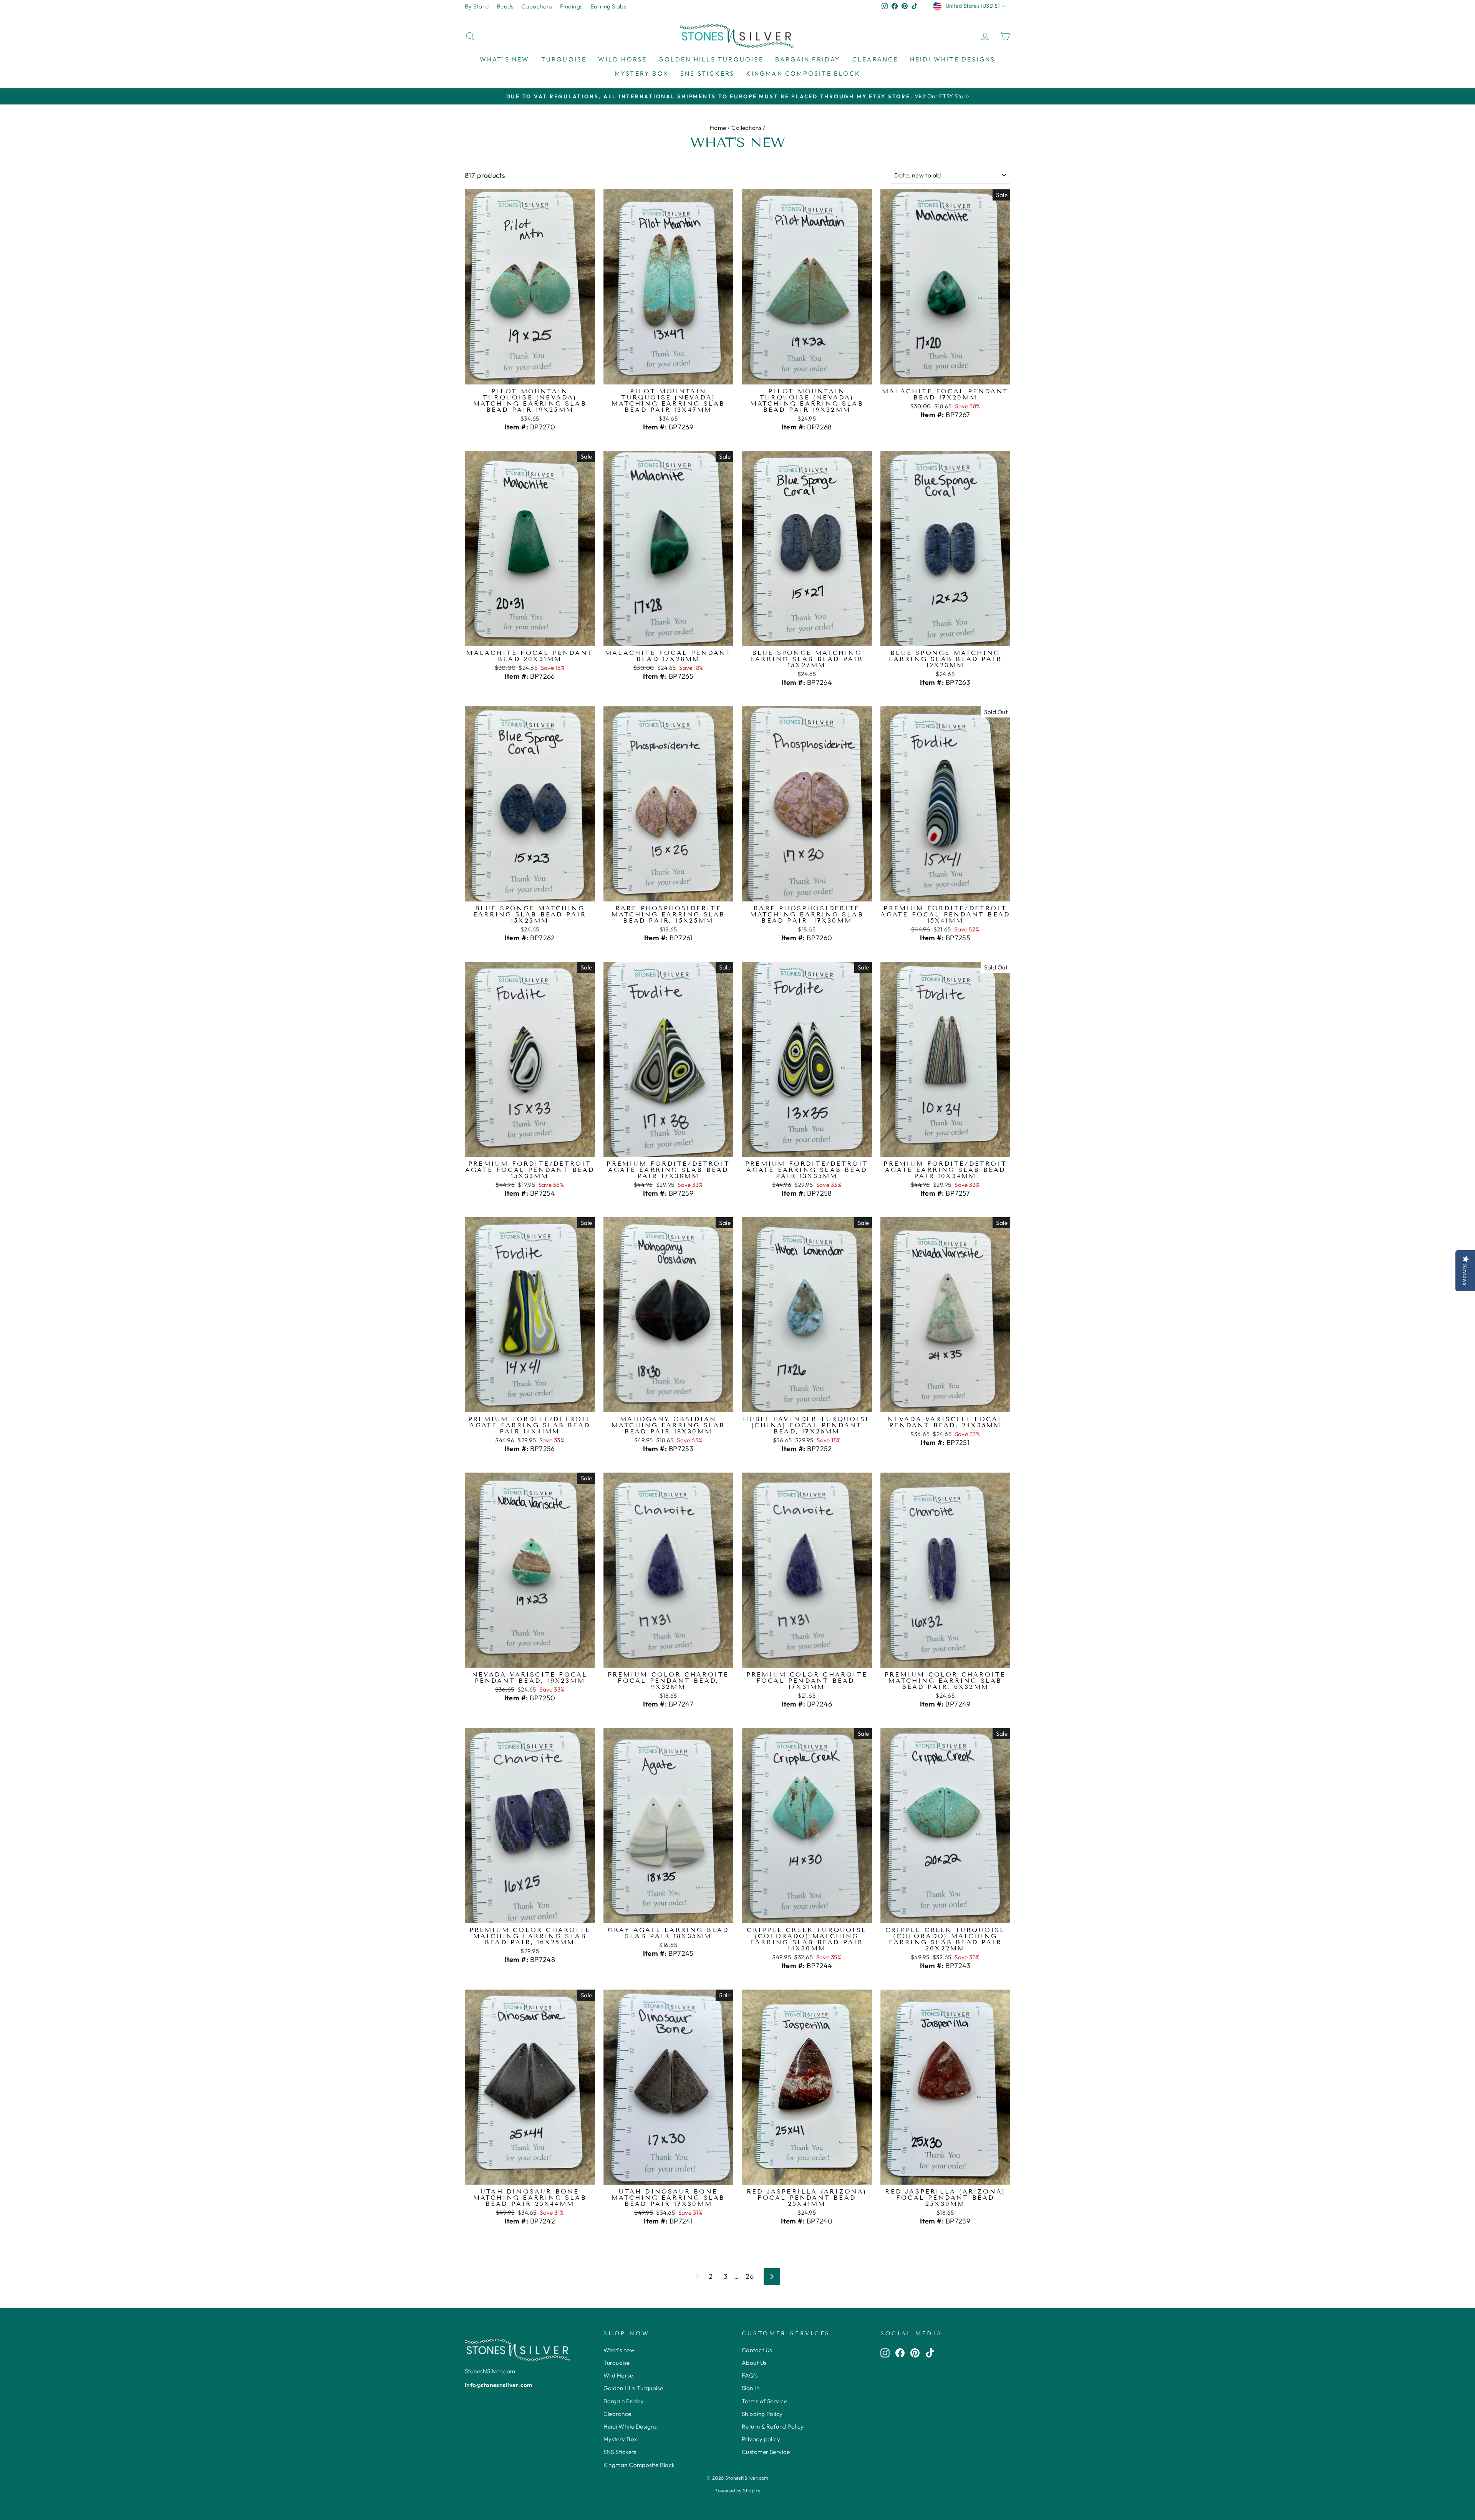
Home (718, 128)
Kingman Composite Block (804, 73)
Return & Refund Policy (773, 2426)
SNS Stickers (707, 73)
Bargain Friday (808, 59)
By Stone (477, 6)
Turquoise (564, 59)
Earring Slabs (608, 6)
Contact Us (757, 2350)
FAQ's (750, 2375)
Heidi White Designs (953, 59)
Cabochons (537, 6)
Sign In (751, 2388)
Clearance (875, 59)
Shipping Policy (762, 2414)
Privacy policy (761, 2439)
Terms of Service (764, 2401)
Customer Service (766, 2452)
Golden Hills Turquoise (711, 59)
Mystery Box (642, 73)
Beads (505, 6)
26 (750, 2276)
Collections (746, 128)
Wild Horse (622, 59)
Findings (571, 6)
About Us (754, 2363)
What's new (505, 59)
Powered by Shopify (737, 2490)
